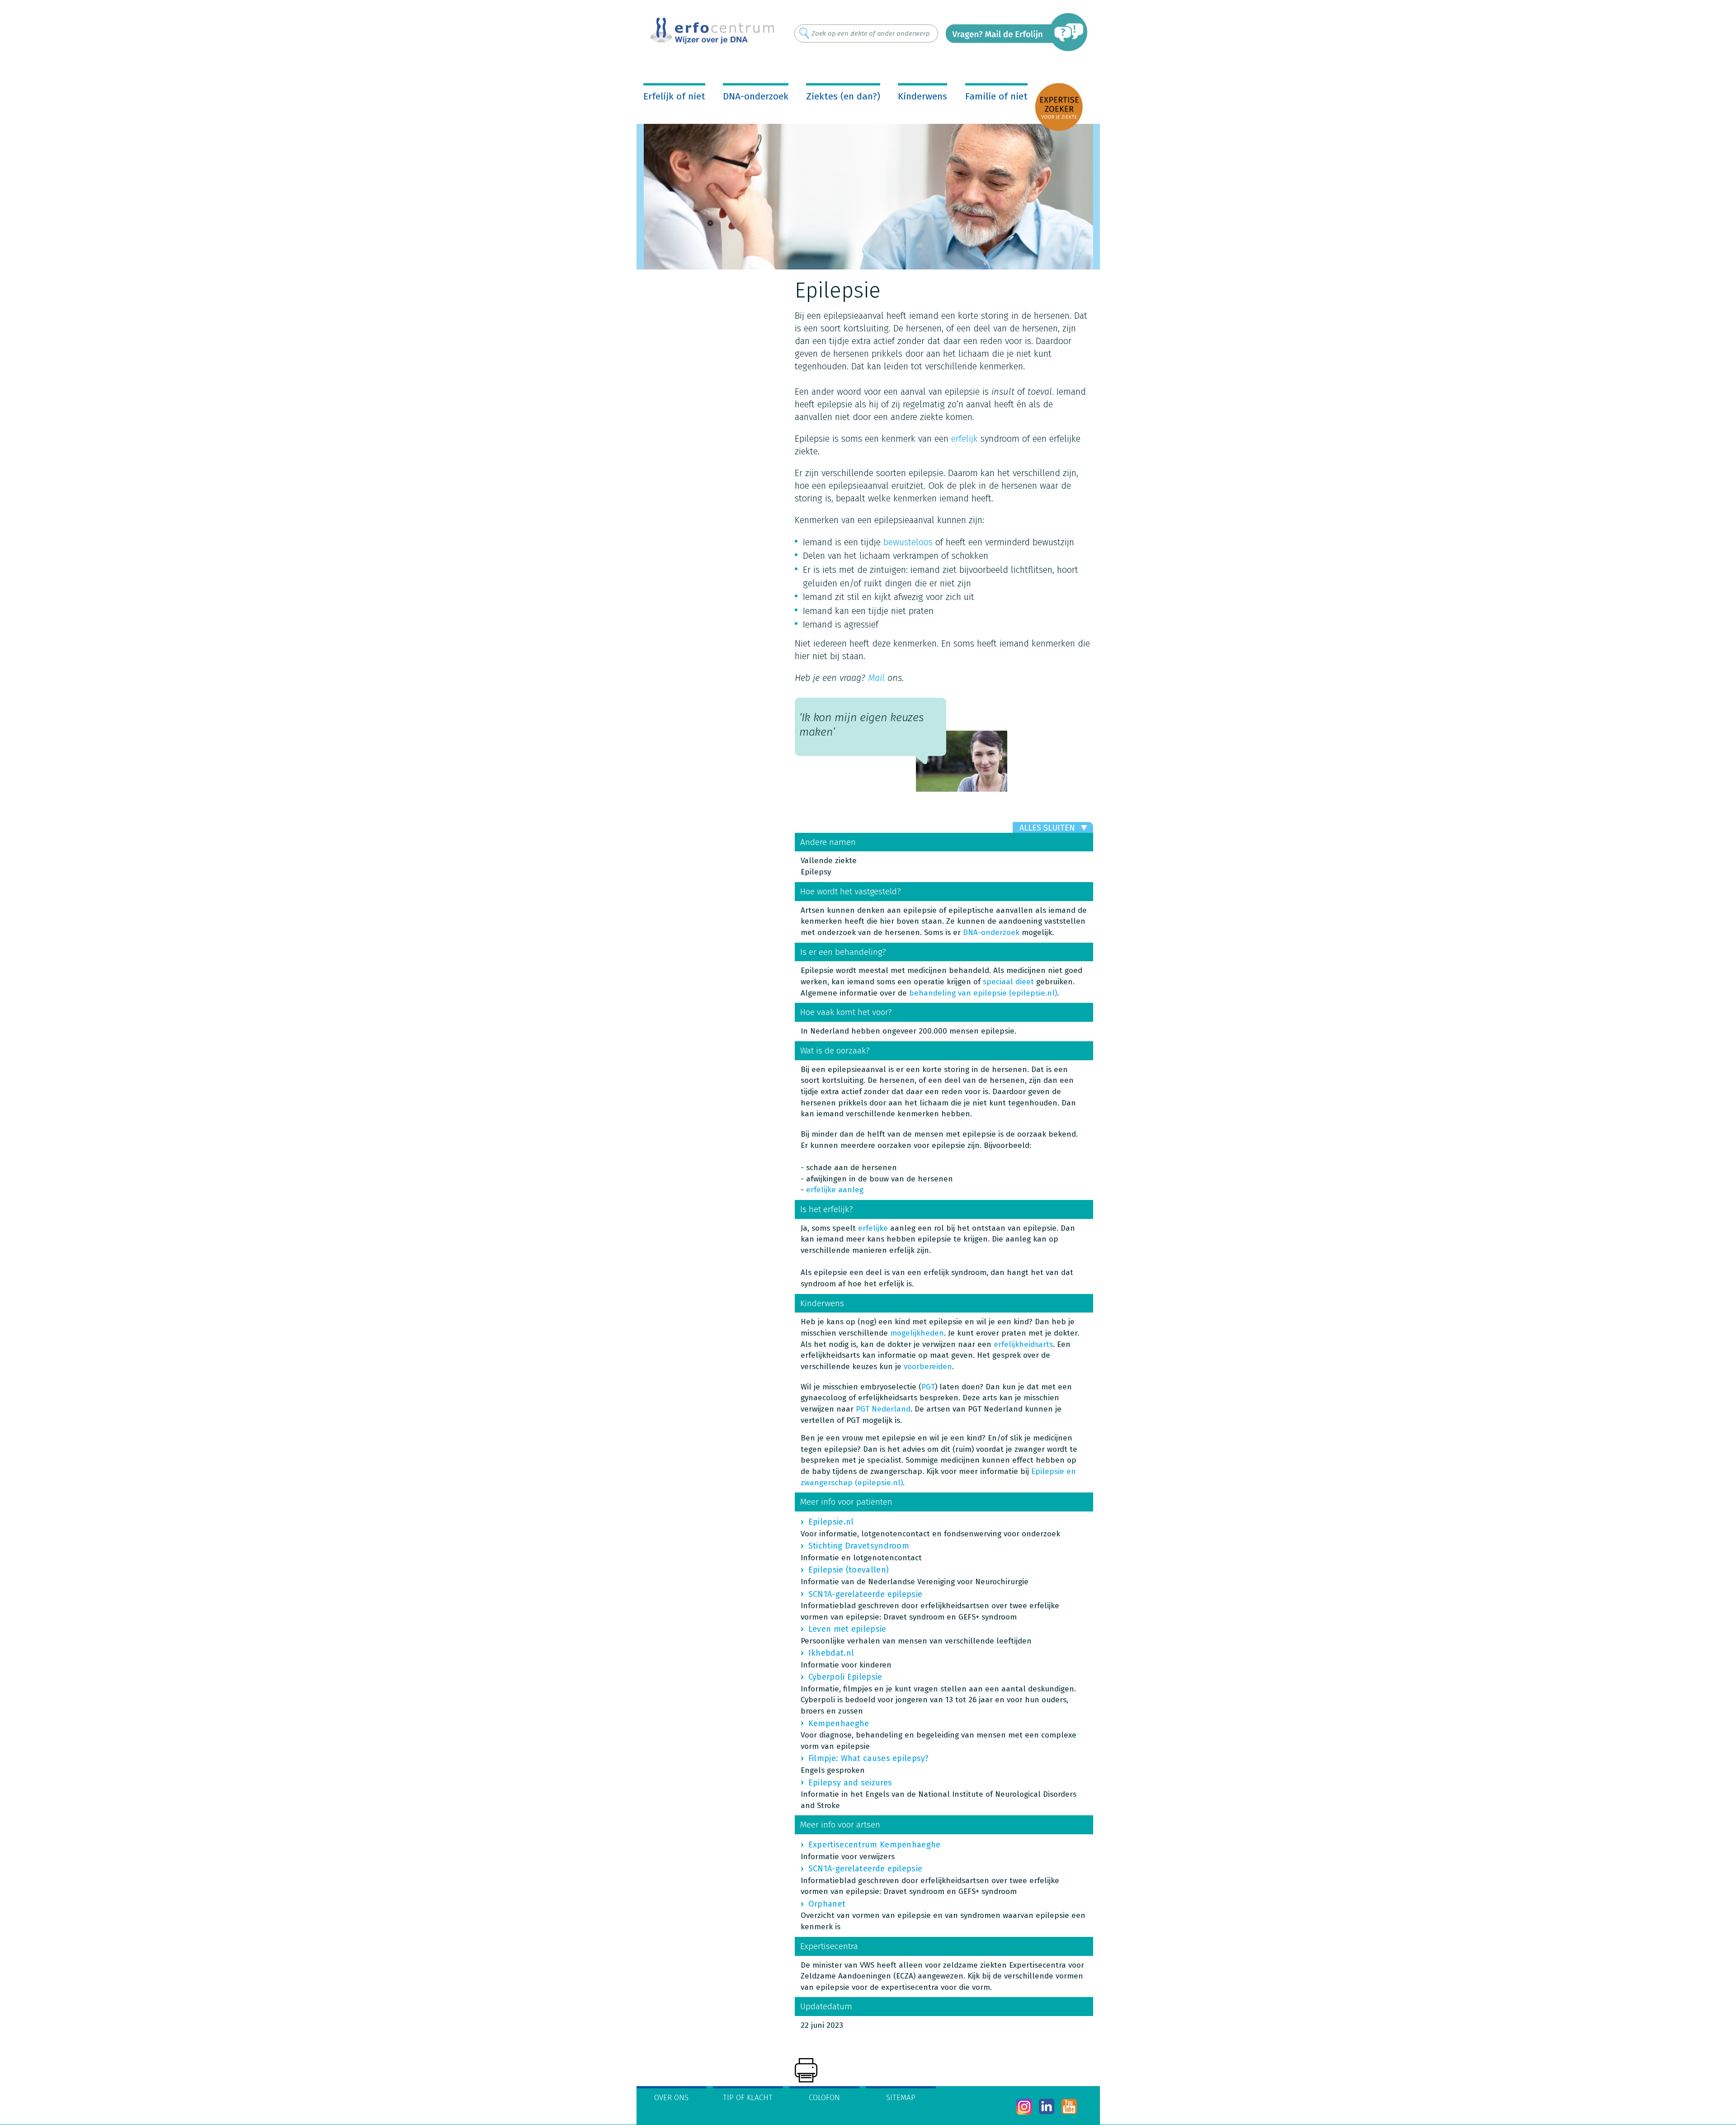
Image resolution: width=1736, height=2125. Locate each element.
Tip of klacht (748, 2098)
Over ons (671, 2098)
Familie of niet (996, 96)
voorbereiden (928, 1367)
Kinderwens (922, 96)
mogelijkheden (917, 1333)
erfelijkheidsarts (1023, 1344)
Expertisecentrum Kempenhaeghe (875, 1845)
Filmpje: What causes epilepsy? (868, 1758)
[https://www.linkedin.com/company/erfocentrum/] (1047, 2107)
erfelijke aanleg (835, 1190)
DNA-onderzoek (756, 96)
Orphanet (827, 1904)
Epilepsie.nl (831, 1522)
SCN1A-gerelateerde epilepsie (865, 1594)
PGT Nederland (883, 1409)
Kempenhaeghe (839, 1724)
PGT (928, 1387)
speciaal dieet (1008, 982)
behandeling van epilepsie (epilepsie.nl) (983, 993)
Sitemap (901, 2098)
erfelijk (965, 439)
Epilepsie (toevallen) (849, 1570)
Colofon (824, 2098)
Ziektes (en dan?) (843, 96)
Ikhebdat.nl (831, 1653)
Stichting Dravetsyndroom (859, 1546)
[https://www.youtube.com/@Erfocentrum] (1069, 2107)
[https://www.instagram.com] (1024, 2107)
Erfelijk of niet (674, 96)
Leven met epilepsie (847, 1629)
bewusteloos (908, 542)
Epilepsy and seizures (850, 1783)
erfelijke (874, 1228)
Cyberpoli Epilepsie (845, 1677)
